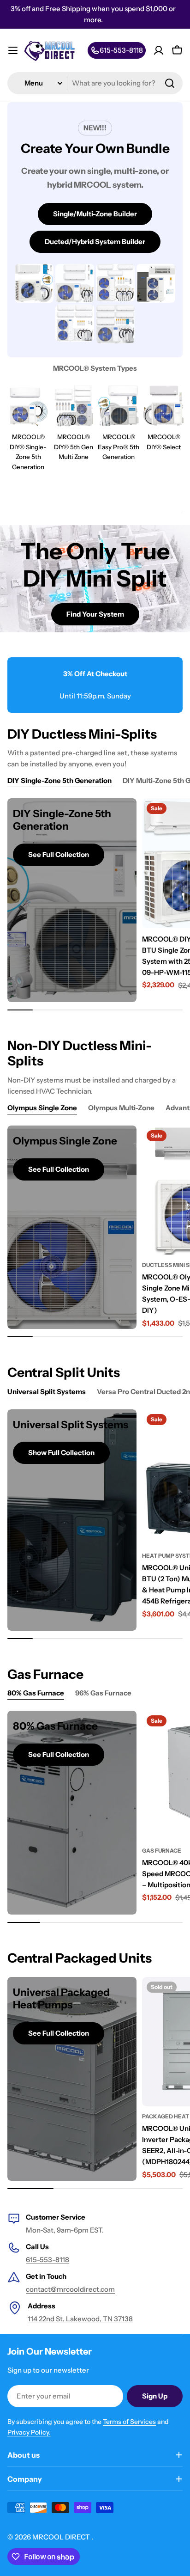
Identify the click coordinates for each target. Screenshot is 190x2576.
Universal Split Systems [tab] (47, 1392)
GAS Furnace (162, 1851)
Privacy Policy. (29, 2432)
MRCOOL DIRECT (62, 2537)
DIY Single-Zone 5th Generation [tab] (59, 780)
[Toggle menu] (13, 50)
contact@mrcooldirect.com (70, 2289)
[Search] (170, 83)
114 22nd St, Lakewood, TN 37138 (80, 2319)
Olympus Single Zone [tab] (42, 1108)
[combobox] (95, 83)
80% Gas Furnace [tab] (36, 1693)
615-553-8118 (47, 2260)
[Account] (159, 50)
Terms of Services (129, 2422)
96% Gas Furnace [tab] (103, 1693)
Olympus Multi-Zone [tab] (121, 1108)
